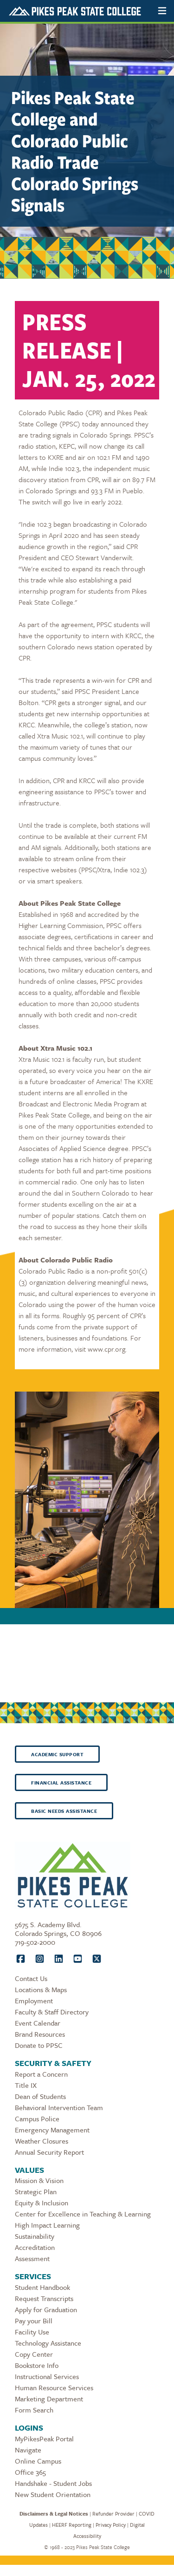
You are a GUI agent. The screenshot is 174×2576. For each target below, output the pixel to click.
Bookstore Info (37, 2365)
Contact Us (31, 1978)
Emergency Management (52, 2130)
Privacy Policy (111, 2525)
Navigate (28, 2450)
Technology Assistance (48, 2343)
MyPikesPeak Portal (44, 2439)
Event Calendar (38, 2023)
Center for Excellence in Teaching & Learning (83, 2214)
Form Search (34, 2410)
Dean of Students (40, 2096)
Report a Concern (41, 2074)
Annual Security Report (49, 2152)
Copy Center (34, 2354)
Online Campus (38, 2461)
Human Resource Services (54, 2387)
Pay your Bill (34, 2321)
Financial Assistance (61, 1783)
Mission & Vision (39, 2180)
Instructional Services (47, 2376)
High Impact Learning (47, 2225)
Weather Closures (42, 2141)
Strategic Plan (36, 2191)
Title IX (26, 2085)
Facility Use (32, 2332)
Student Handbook (42, 2287)
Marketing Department (49, 2399)
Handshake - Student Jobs (53, 2483)
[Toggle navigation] (162, 11)
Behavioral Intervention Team (59, 2107)
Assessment (32, 2258)
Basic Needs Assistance (64, 1811)
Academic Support (57, 1754)
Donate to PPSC (39, 2045)
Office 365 (30, 2472)
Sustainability (35, 2236)
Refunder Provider (113, 2514)
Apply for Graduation (46, 2309)
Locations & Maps (41, 1989)
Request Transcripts (44, 2298)
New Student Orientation (53, 2494)
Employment (34, 2001)
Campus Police (37, 2118)
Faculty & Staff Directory (52, 2012)
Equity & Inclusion (42, 2203)
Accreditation (35, 2247)
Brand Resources (40, 2034)
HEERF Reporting (72, 2525)
